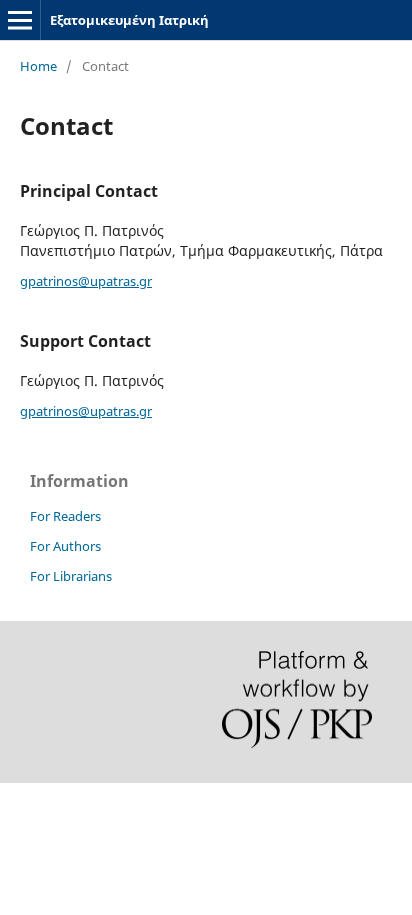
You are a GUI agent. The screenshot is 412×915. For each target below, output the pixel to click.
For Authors (65, 546)
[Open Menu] (20, 20)
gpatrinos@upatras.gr (86, 281)
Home (38, 66)
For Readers (65, 516)
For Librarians (71, 576)
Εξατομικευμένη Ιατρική (129, 20)
